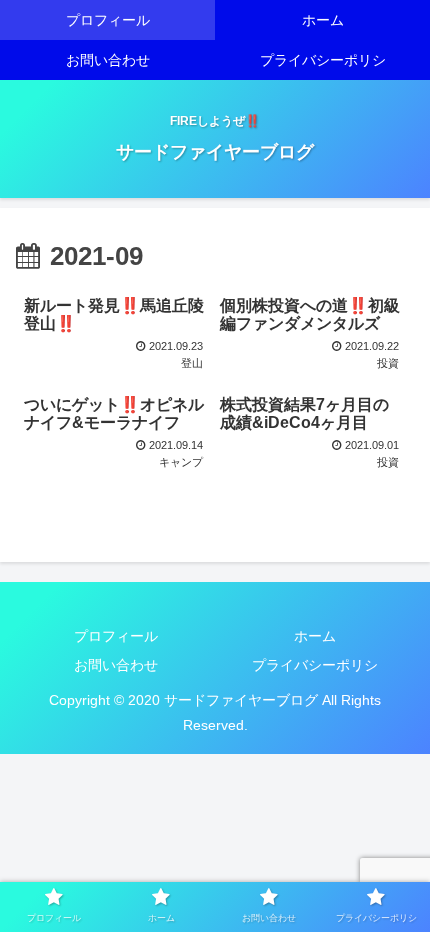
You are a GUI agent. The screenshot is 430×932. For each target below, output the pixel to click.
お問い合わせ (116, 665)
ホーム (315, 636)
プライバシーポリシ (315, 665)
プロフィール (116, 636)
